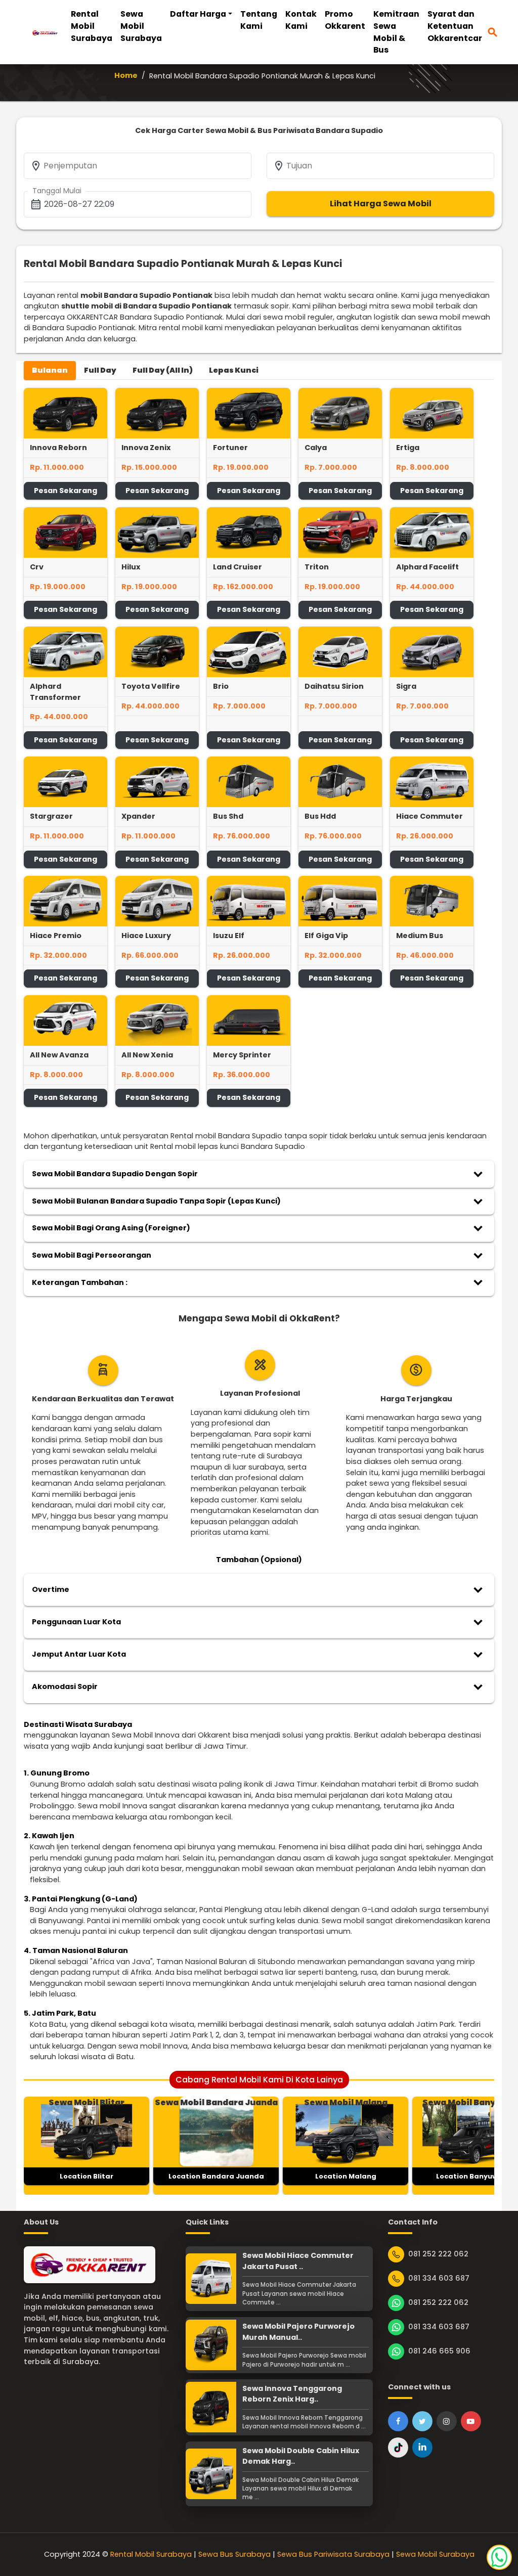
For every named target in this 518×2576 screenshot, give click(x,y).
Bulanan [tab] (50, 370)
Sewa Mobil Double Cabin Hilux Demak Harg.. (301, 2456)
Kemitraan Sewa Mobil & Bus (396, 32)
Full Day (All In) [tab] (163, 370)
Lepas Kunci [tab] (234, 370)
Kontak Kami (301, 20)
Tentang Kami (259, 20)
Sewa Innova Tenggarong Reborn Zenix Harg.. (292, 2394)
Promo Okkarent (345, 20)
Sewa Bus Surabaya (234, 2554)
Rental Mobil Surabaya (92, 26)
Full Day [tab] (100, 370)
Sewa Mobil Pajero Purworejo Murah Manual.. (298, 2332)
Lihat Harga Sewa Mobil (381, 204)
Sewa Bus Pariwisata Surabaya (333, 2554)
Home (126, 75)
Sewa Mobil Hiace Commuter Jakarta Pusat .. (298, 2261)
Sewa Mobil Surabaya (141, 26)
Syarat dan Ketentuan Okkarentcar (455, 26)
